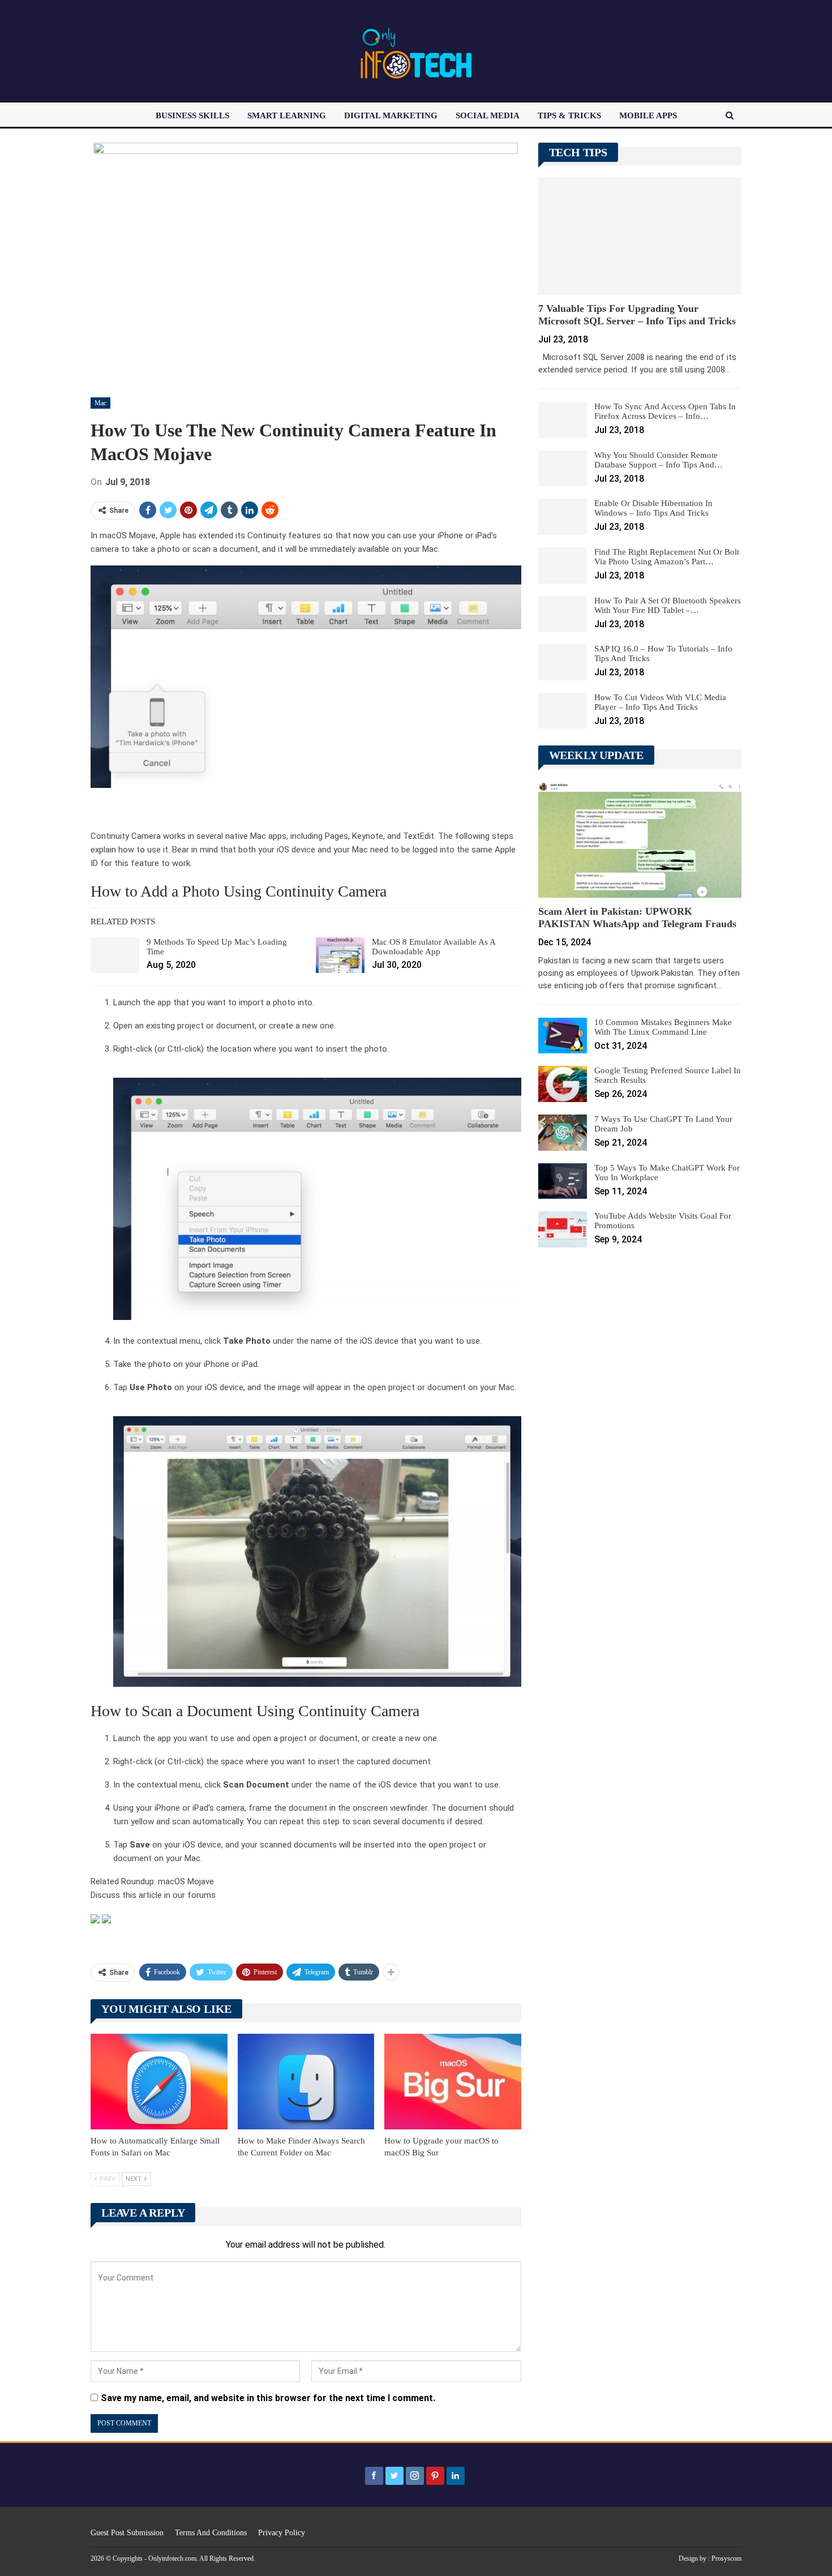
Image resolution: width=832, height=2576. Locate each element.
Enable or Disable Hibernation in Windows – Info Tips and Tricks (653, 508)
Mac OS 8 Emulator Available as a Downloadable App (434, 947)
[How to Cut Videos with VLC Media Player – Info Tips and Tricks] (563, 711)
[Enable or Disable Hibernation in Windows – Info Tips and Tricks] (563, 517)
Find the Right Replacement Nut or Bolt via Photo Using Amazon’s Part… (667, 557)
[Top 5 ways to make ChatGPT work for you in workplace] (563, 1181)
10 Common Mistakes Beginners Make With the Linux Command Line (663, 1027)
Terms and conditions (211, 2533)
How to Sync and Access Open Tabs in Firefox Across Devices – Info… (665, 411)
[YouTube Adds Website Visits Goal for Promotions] (563, 1229)
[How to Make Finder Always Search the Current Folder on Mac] (306, 2082)
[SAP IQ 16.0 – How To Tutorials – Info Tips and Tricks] (563, 662)
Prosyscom (726, 2558)
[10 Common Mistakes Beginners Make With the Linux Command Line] (563, 1036)
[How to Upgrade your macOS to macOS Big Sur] (453, 2082)
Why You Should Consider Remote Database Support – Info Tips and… (659, 460)
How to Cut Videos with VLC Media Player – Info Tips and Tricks (660, 702)
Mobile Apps (648, 115)
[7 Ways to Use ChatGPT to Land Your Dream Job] (563, 1133)
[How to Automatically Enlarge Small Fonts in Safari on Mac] (159, 2082)
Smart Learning (287, 115)
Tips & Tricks (569, 115)
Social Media (488, 115)
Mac (100, 403)
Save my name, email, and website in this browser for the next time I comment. (268, 2398)
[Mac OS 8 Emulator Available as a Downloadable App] (340, 955)
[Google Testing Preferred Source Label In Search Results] (563, 1084)
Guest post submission (127, 2533)
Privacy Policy (282, 2533)
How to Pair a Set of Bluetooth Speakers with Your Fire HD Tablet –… (668, 605)
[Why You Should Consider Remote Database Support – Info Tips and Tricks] (563, 469)
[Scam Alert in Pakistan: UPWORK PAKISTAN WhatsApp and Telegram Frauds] (640, 839)
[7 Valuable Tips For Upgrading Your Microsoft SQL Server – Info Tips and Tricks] (640, 236)
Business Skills (192, 115)
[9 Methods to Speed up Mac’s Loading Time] (115, 955)
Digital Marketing (391, 115)
